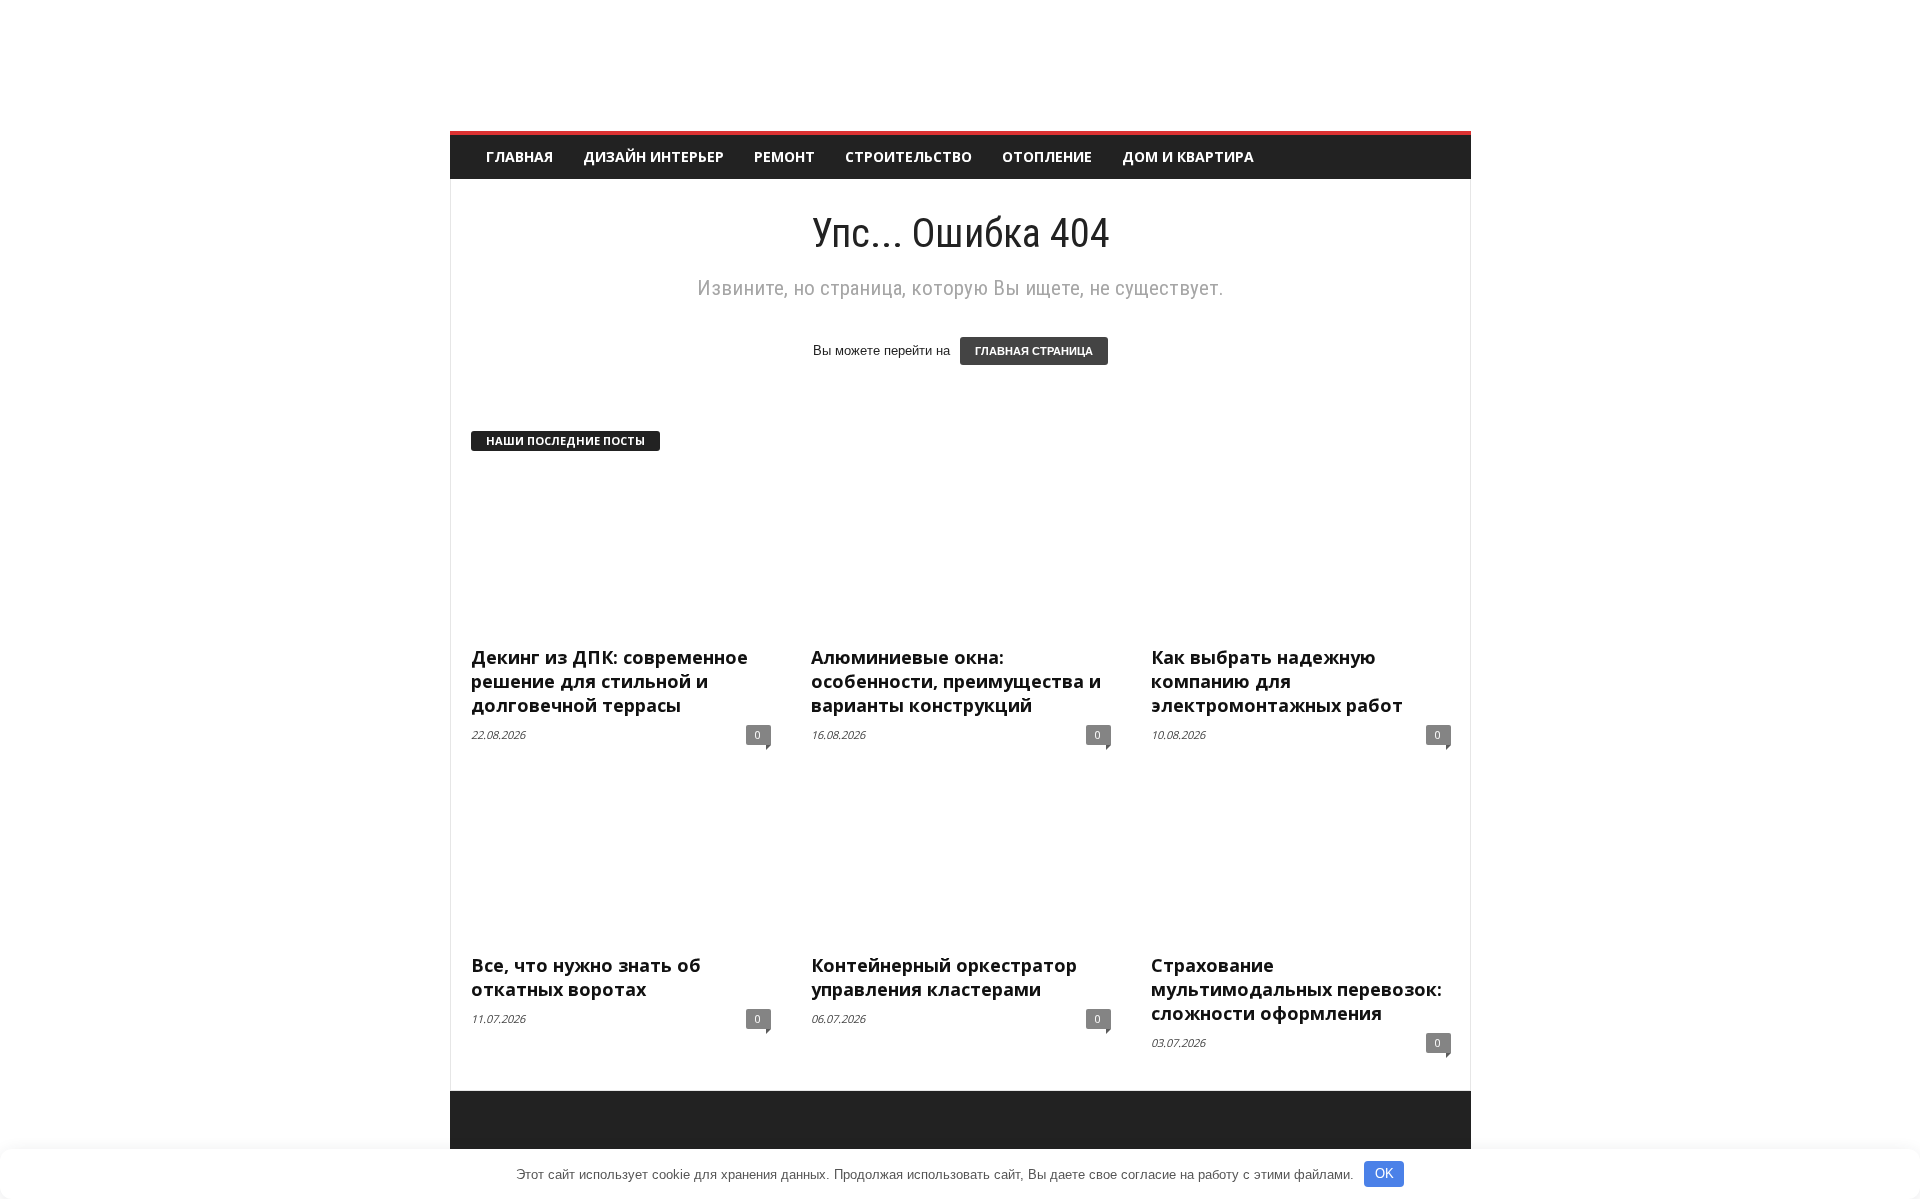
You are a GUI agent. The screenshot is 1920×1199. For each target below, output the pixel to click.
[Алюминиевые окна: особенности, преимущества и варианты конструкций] (961, 553)
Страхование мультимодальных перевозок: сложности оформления (1296, 989)
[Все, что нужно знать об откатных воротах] (621, 861)
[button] (1441, 157)
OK (1384, 1173)
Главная (519, 156)
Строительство (908, 156)
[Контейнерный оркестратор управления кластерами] (961, 861)
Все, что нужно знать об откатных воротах (586, 977)
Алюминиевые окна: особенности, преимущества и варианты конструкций (956, 681)
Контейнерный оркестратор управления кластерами (944, 977)
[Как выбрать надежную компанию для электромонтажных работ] (1301, 553)
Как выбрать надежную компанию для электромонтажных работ (1277, 681)
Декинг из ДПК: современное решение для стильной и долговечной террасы (609, 681)
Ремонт (784, 156)
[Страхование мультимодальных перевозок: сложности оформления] (1301, 861)
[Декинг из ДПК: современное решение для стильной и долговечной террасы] (621, 553)
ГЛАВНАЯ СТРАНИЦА (1034, 351)
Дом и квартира (1188, 156)
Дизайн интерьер (653, 156)
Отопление (1047, 156)
